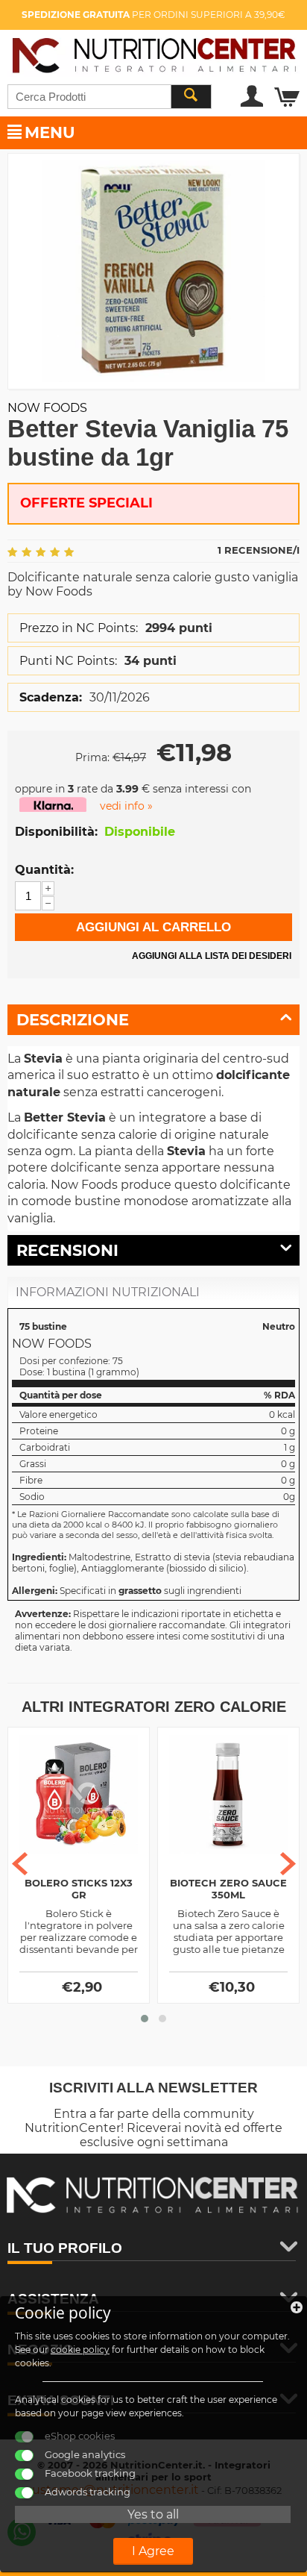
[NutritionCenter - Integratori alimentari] (153, 53)
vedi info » (126, 806)
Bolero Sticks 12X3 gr (79, 1889)
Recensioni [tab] (67, 1250)
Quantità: (44, 870)
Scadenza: (51, 697)
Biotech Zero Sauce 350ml (228, 1889)
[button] (145, 2019)
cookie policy (80, 2350)
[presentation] (20, 1864)
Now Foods (47, 408)
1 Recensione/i (259, 550)
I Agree (153, 2551)
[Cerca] (191, 97)
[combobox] (110, 97)
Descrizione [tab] (73, 1020)
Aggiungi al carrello (153, 927)
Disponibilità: (56, 832)
